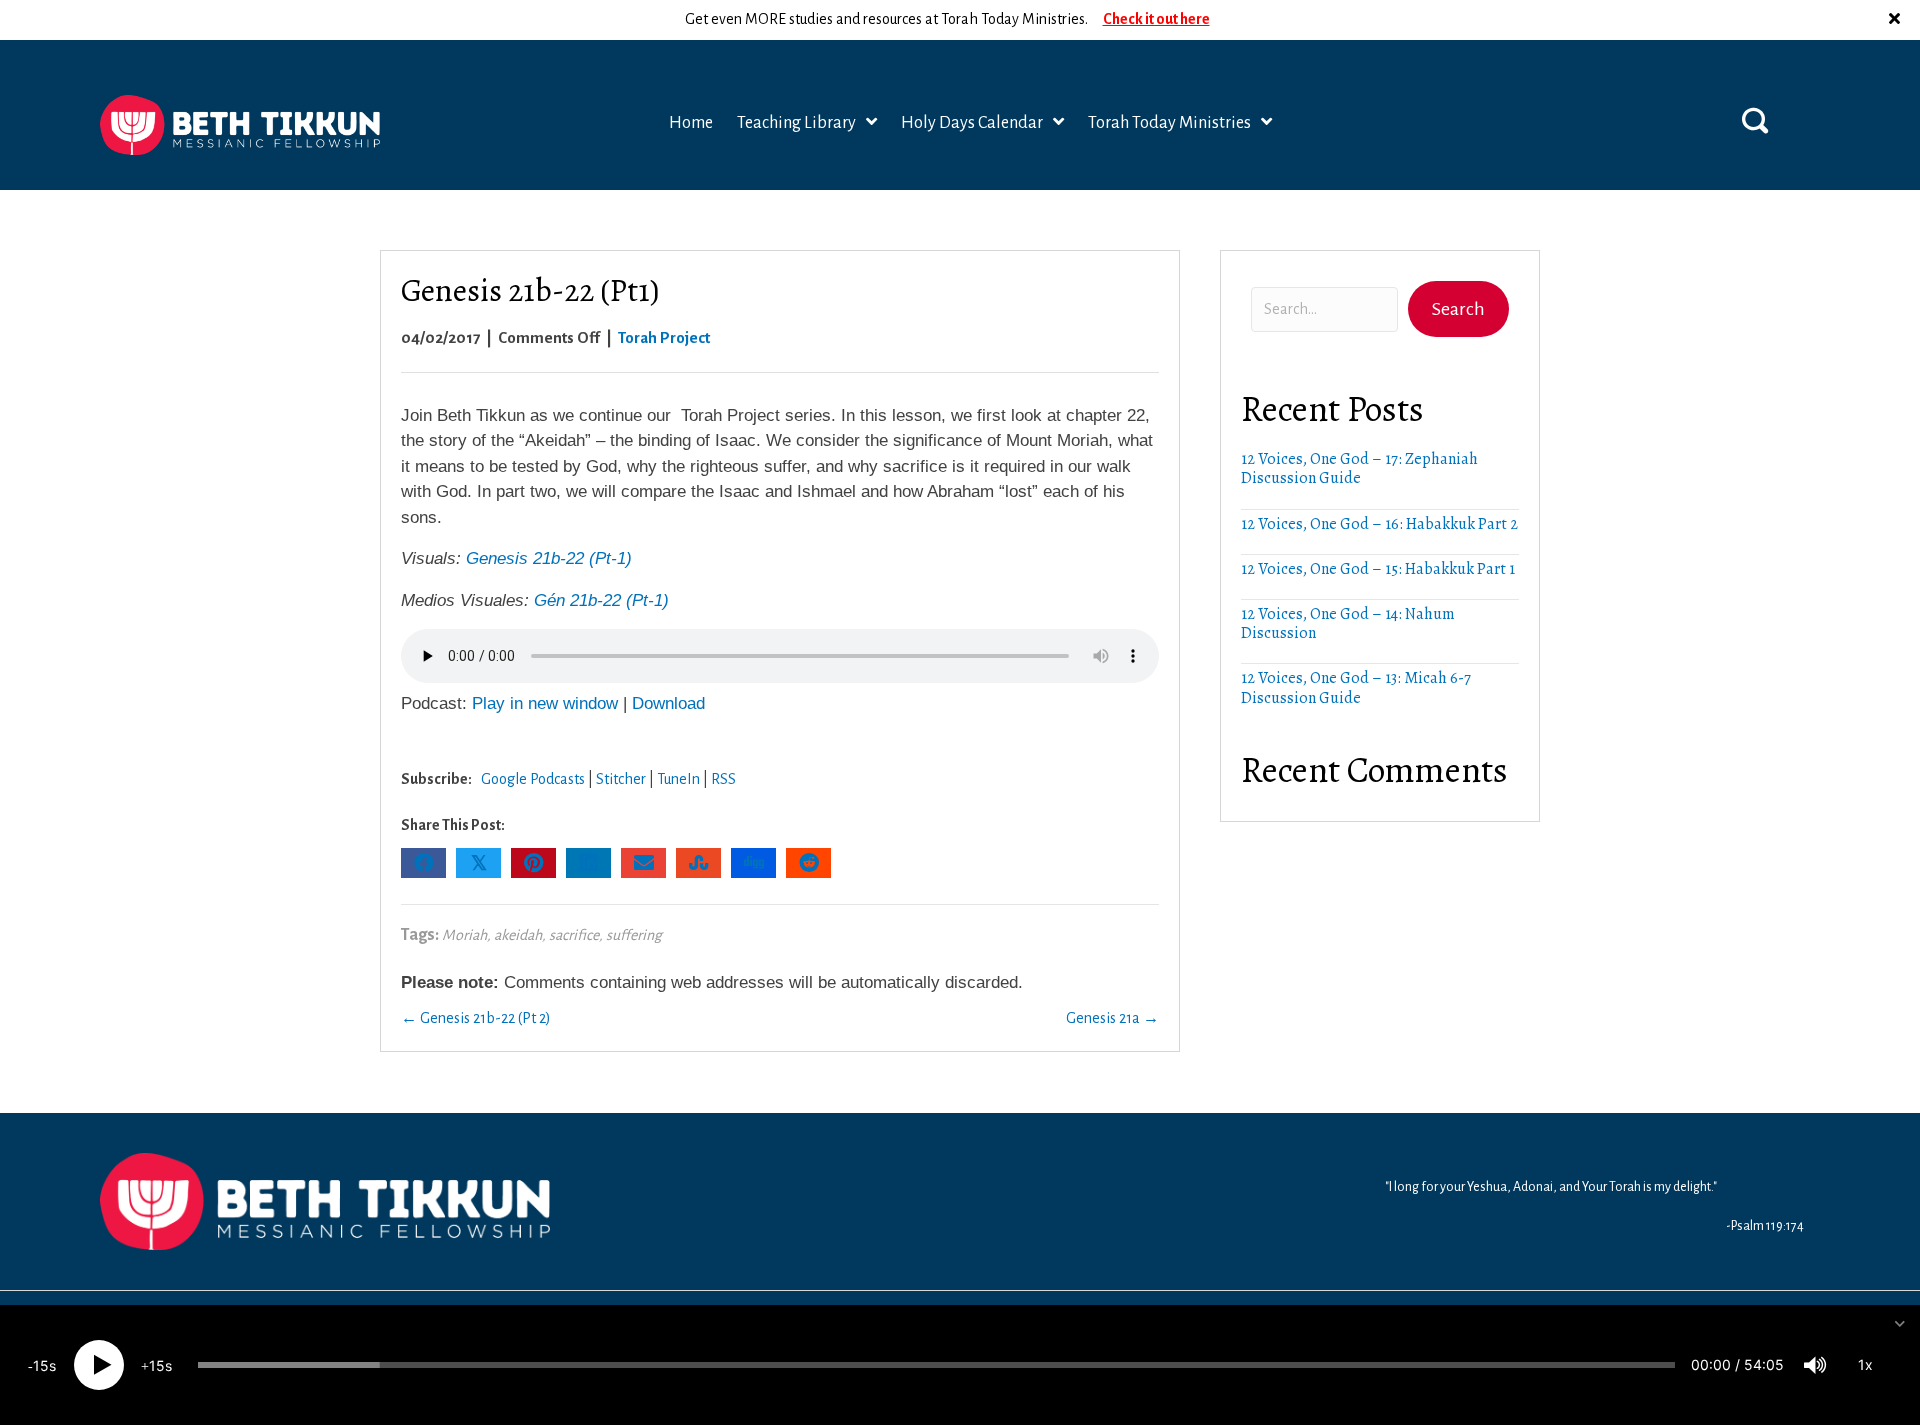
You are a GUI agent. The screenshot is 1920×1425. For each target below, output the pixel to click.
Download (668, 703)
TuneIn (678, 779)
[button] (1897, 20)
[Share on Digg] (753, 863)
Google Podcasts (533, 779)
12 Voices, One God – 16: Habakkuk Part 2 (1379, 524)
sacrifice (574, 935)
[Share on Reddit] (808, 863)
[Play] (99, 1365)
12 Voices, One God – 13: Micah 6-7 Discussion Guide (1356, 687)
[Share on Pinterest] (533, 863)
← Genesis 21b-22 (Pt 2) (476, 1018)
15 (41, 1365)
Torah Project (664, 337)
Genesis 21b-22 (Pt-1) (549, 558)
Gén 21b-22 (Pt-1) (601, 600)
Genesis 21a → (1112, 1018)
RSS (723, 779)
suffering (634, 935)
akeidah (518, 935)
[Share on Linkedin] (588, 863)
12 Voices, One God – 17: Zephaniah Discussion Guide (1359, 468)
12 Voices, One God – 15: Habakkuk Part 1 (1378, 569)
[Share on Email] (643, 863)
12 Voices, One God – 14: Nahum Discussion (1348, 623)
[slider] (936, 1365)
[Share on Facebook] (423, 863)
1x (1865, 1364)
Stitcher (621, 779)
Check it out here (1156, 19)
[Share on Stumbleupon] (698, 863)
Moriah (464, 935)
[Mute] (1815, 1365)
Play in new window (545, 703)
